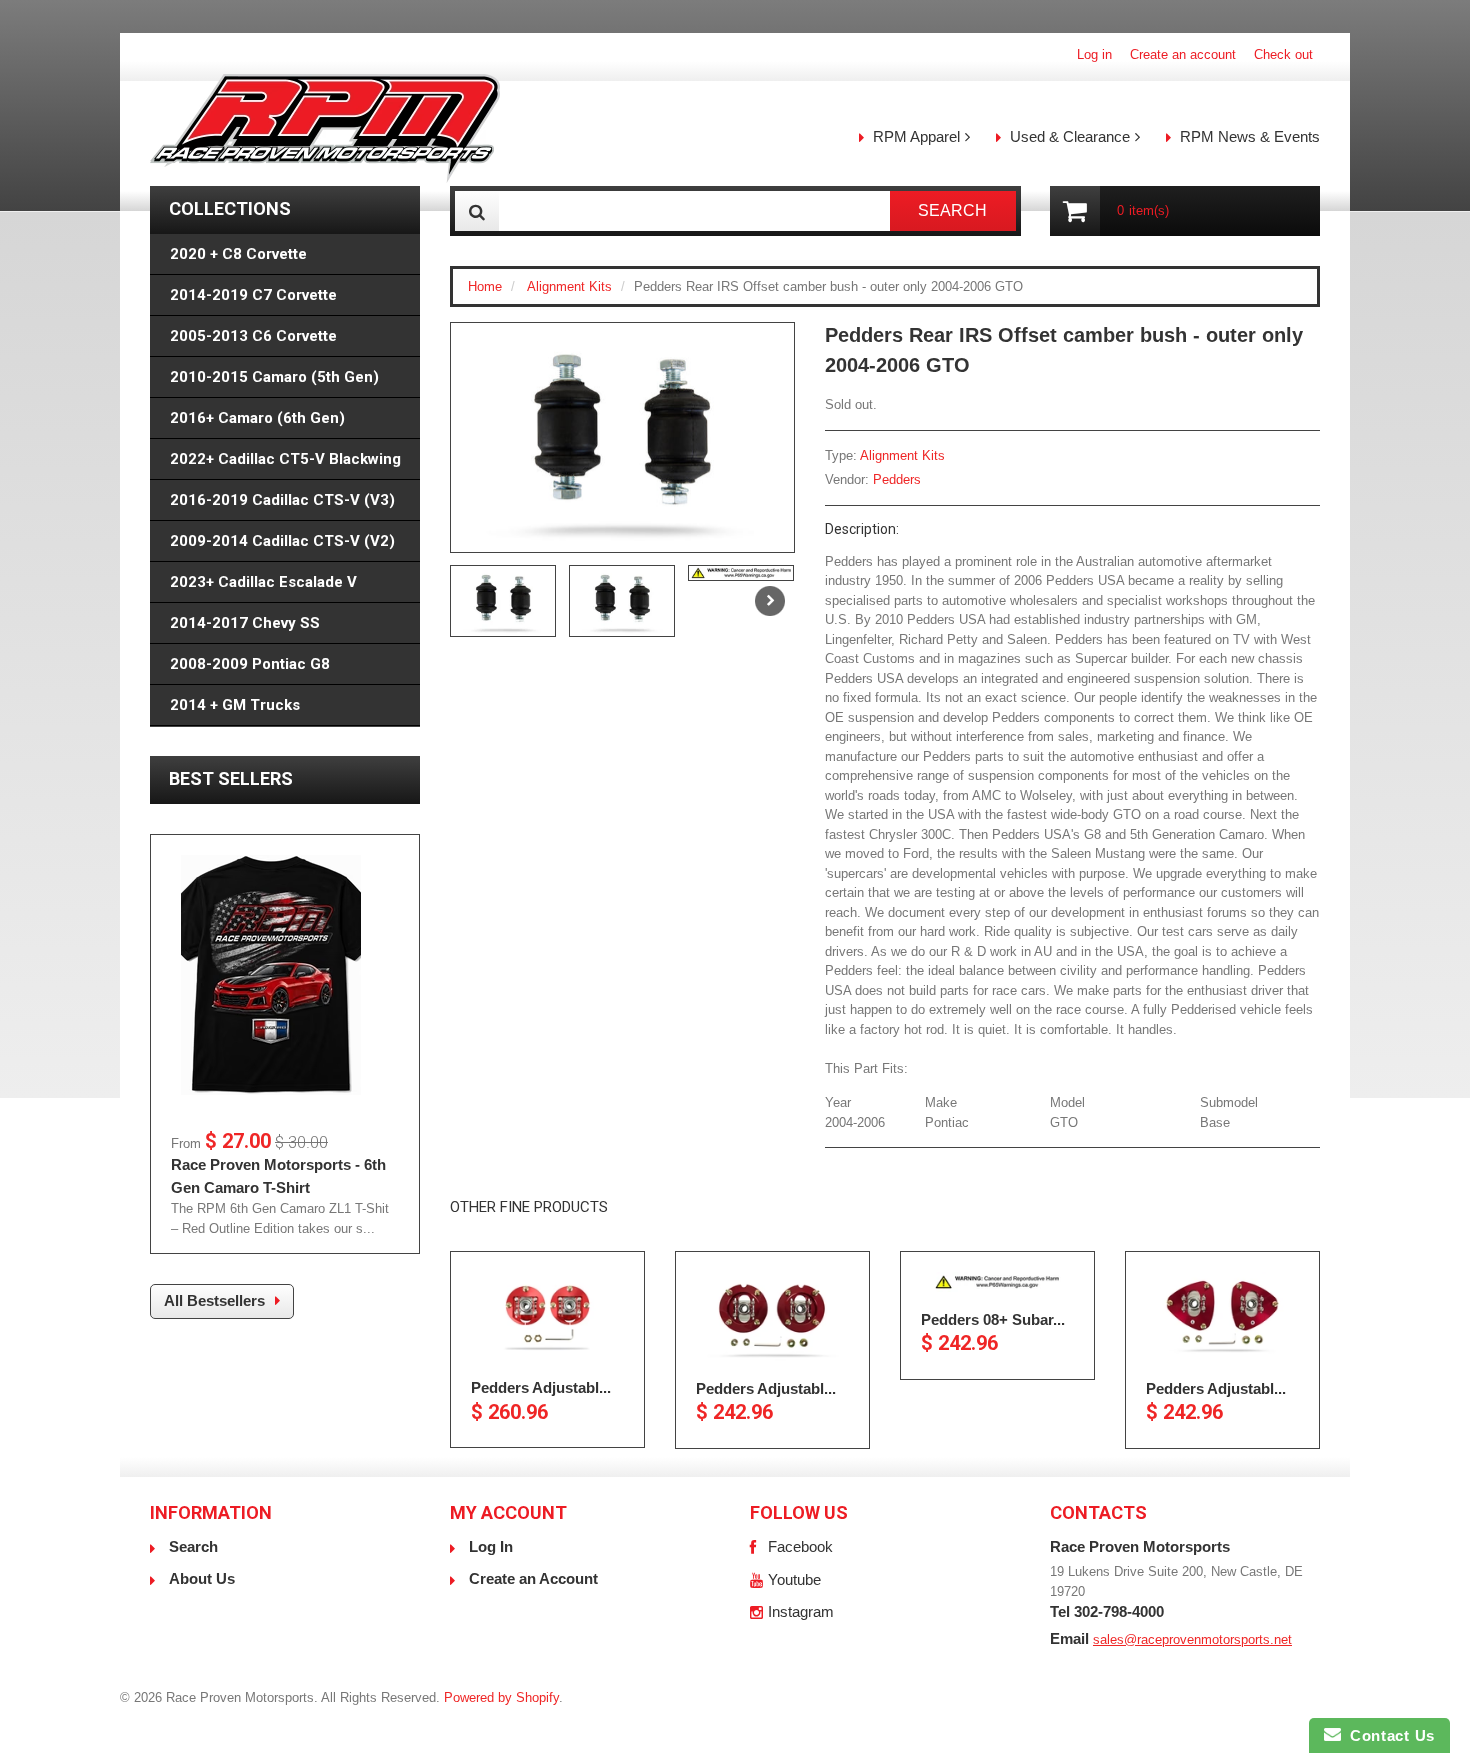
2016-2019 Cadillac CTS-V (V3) (282, 500)
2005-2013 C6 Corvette (253, 336)
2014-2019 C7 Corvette (253, 295)
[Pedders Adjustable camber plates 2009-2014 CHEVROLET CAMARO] (547, 1316)
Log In (491, 1546)
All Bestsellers (214, 1300)
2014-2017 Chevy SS (245, 623)
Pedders (897, 479)
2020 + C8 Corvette (238, 254)
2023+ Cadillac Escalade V (263, 582)
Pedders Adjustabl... (541, 1387)
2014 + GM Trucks (235, 705)
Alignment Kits (569, 286)
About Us (202, 1578)
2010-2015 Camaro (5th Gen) (274, 377)
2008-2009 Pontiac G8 (250, 664)
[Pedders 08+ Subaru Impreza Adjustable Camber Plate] (997, 1282)
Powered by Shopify (501, 1697)
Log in (1094, 54)
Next (770, 601)
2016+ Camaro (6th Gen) (257, 418)
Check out (1283, 54)
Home (485, 286)
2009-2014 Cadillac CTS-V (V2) (282, 541)
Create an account (1183, 54)
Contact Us (1388, 1735)
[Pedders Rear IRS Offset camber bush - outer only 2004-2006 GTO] (622, 437)
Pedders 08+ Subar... (993, 1318)
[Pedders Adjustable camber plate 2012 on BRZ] (1222, 1316)
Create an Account (533, 1578)
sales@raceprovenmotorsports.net (1192, 1639)
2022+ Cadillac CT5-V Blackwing (285, 459)
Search (193, 1546)
